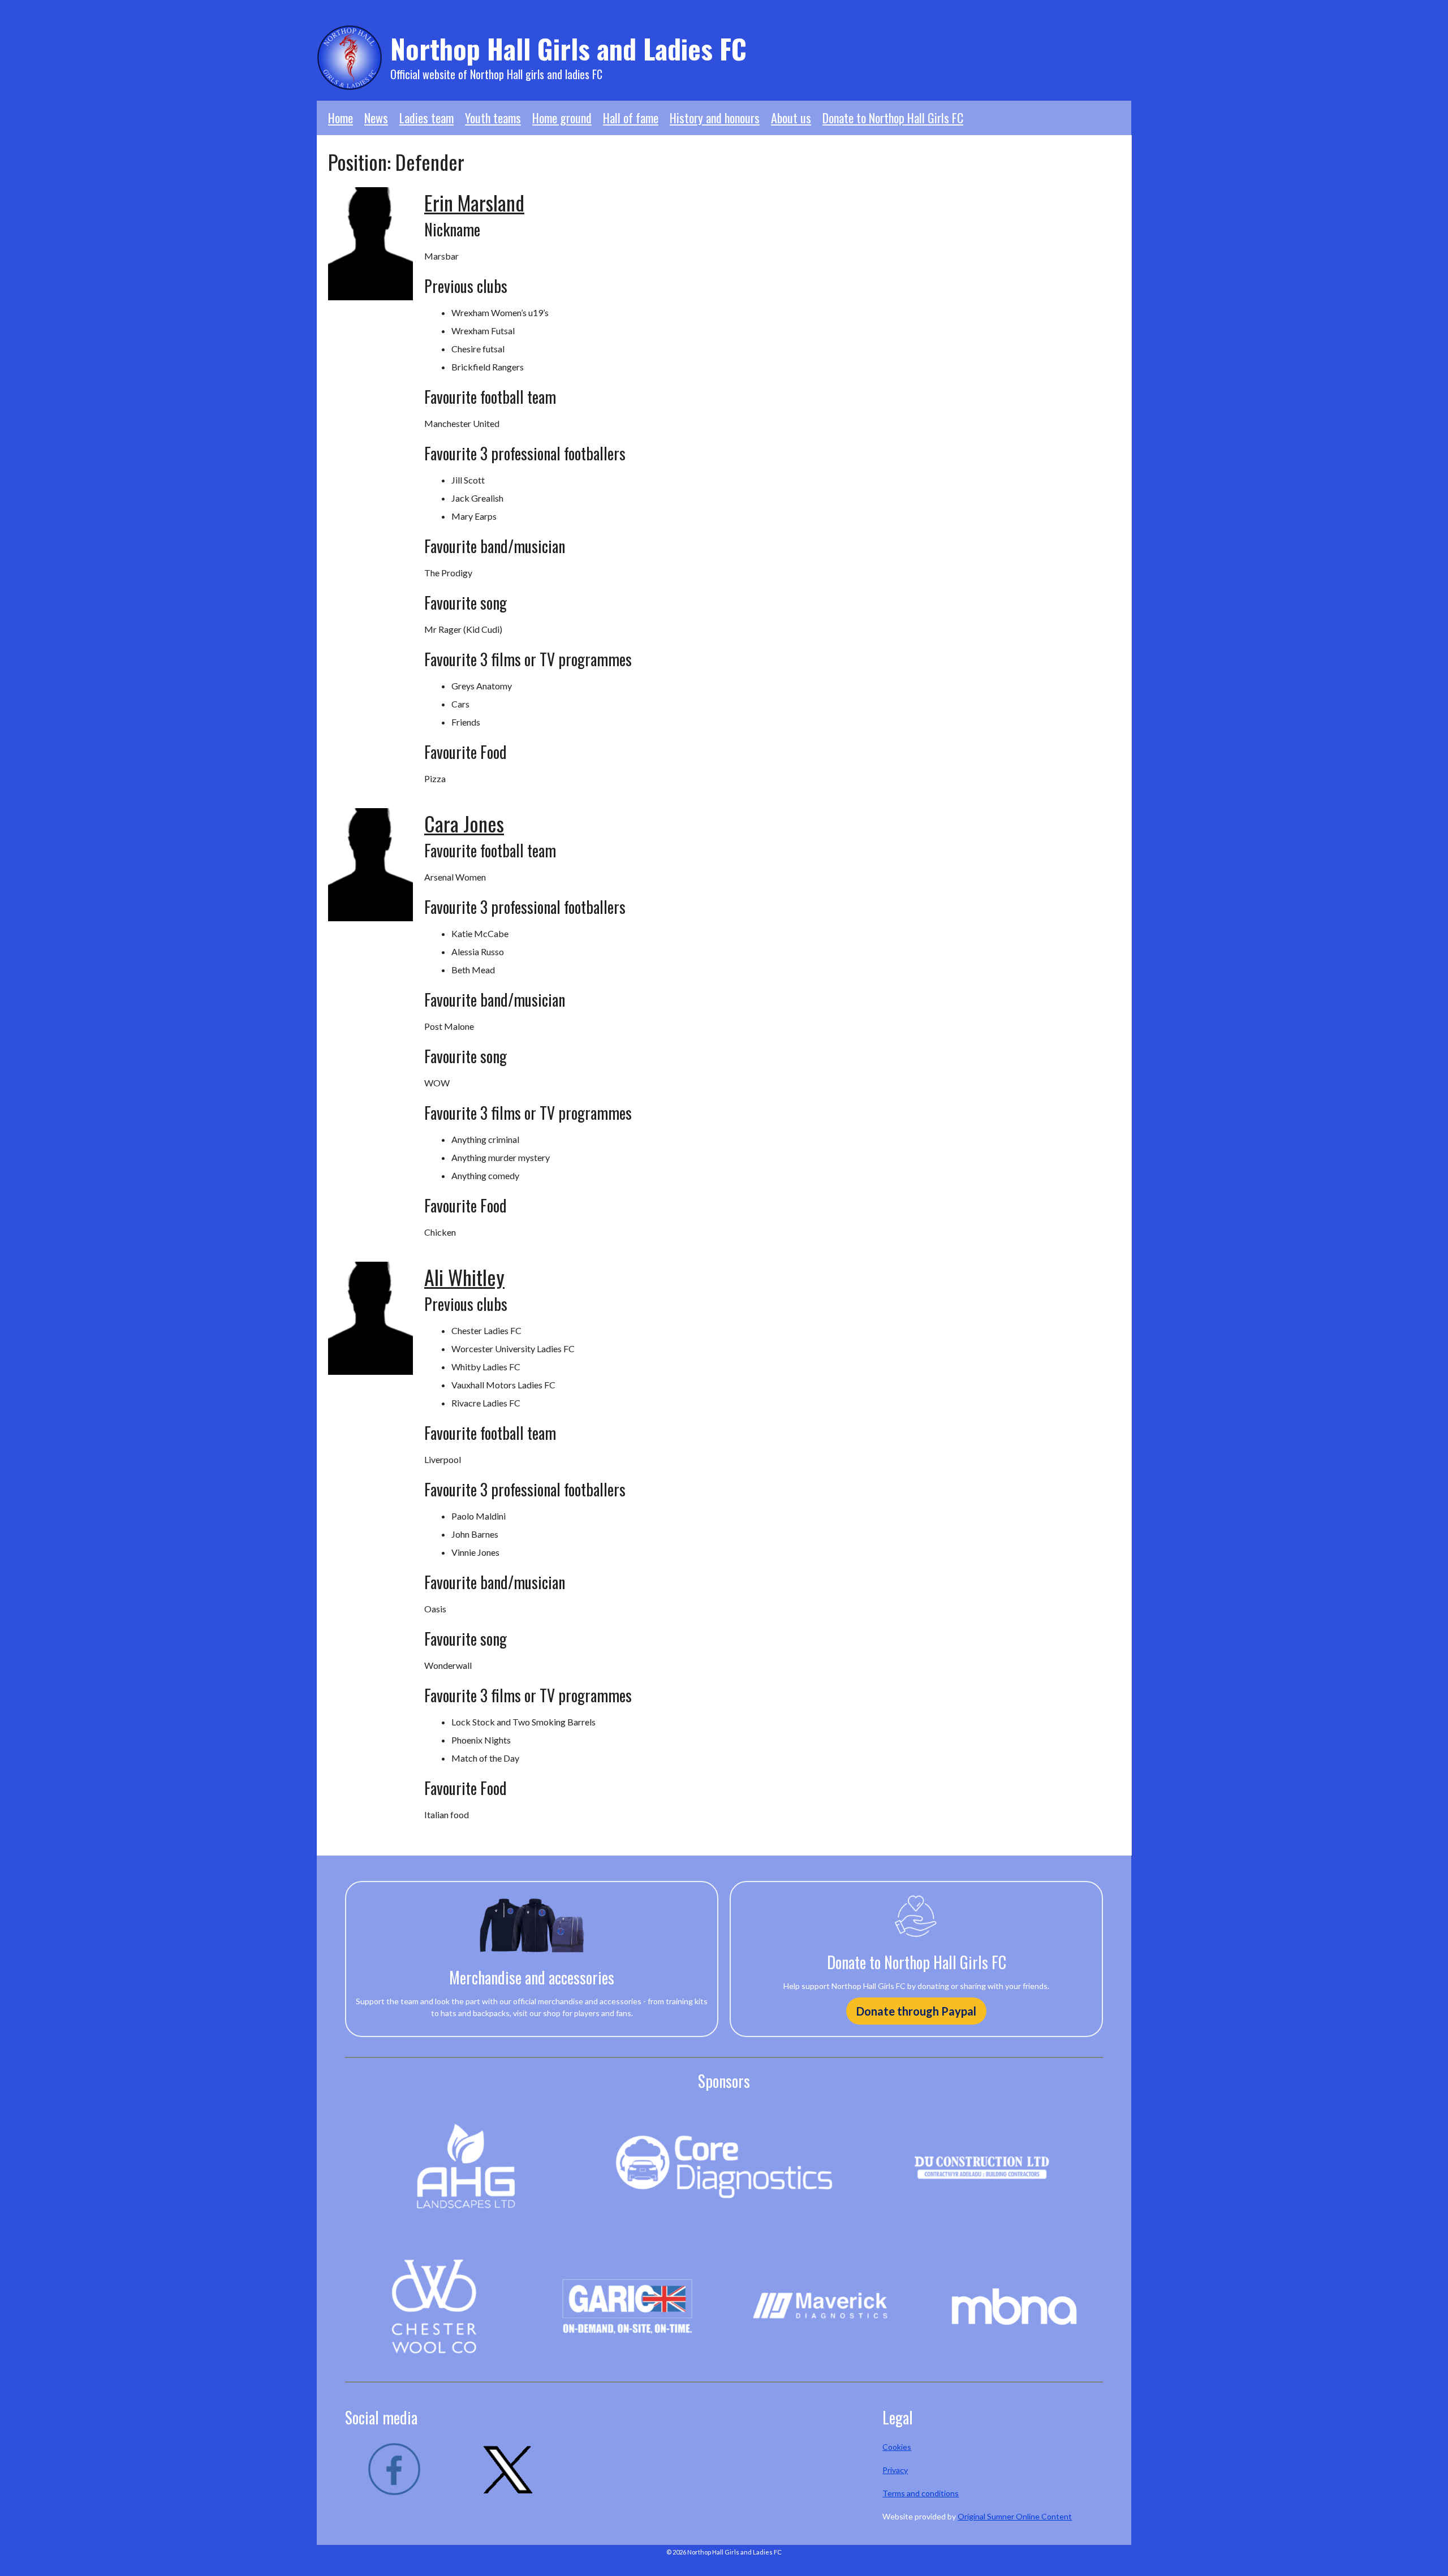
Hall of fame (631, 118)
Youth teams (493, 118)
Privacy (895, 2470)
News (376, 118)
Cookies (897, 2447)
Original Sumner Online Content (1015, 2516)
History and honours (715, 118)
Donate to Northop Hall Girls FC (893, 118)
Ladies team (426, 118)
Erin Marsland (474, 202)
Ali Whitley (464, 1277)
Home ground (562, 118)
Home (341, 118)
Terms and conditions (921, 2493)
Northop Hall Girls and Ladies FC (568, 48)
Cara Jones (464, 823)
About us (791, 118)
